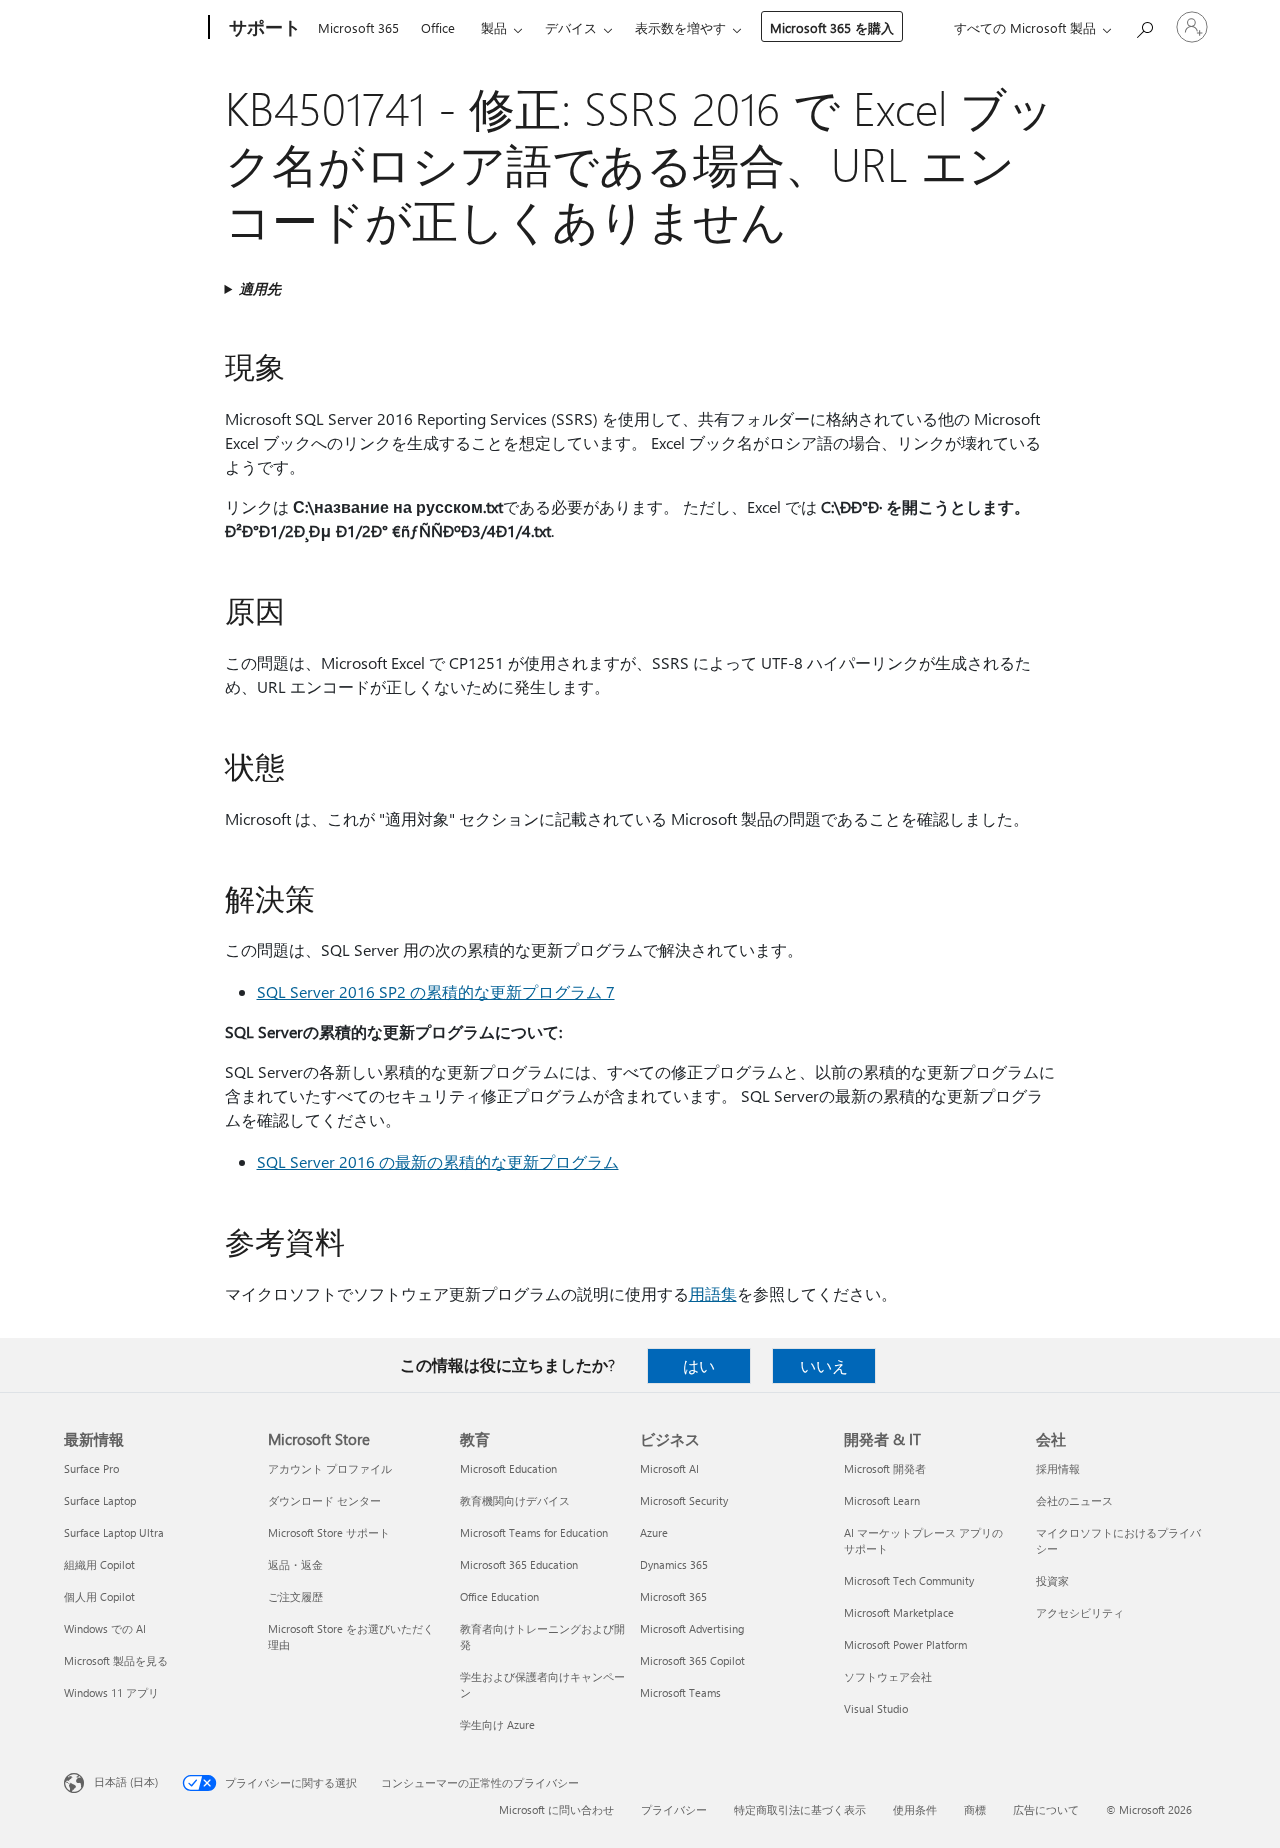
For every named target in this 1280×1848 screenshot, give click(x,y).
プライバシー (674, 1809)
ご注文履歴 (295, 1596)
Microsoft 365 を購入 (832, 27)
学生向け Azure (497, 1724)
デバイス (571, 27)
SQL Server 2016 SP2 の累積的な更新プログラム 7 (436, 991)
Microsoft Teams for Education (534, 1532)
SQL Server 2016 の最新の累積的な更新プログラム (438, 1161)
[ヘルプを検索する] (1144, 25)
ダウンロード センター (324, 1500)
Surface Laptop (100, 1500)
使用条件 (915, 1809)
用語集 (713, 1293)
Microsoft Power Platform (905, 1644)
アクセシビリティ (1080, 1612)
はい (699, 1365)
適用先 (260, 288)
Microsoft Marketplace (899, 1612)
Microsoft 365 (358, 27)
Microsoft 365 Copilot (692, 1660)
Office (438, 27)
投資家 (1052, 1580)
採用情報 (1058, 1468)
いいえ (824, 1365)
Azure (654, 1532)
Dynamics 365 (674, 1564)
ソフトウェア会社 (888, 1676)
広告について (1046, 1809)
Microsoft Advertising (692, 1628)
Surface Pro (91, 1468)
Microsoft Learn (882, 1500)
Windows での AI (105, 1628)
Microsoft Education (508, 1468)
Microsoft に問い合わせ (556, 1809)
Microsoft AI (669, 1468)
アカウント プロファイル (330, 1468)
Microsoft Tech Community (909, 1580)
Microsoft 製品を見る (116, 1660)
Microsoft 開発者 (885, 1468)
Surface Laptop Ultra (114, 1532)
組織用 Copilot (99, 1564)
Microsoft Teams (680, 1692)
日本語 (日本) (126, 1781)
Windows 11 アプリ (111, 1692)
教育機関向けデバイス (515, 1500)
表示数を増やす (680, 27)
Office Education (499, 1596)
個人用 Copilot (99, 1596)
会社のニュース (1074, 1500)
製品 (494, 27)
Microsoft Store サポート (329, 1532)
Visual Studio (876, 1708)
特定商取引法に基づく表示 (800, 1809)
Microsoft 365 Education (519, 1564)
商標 (975, 1809)
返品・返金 (295, 1564)
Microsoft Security (684, 1500)
